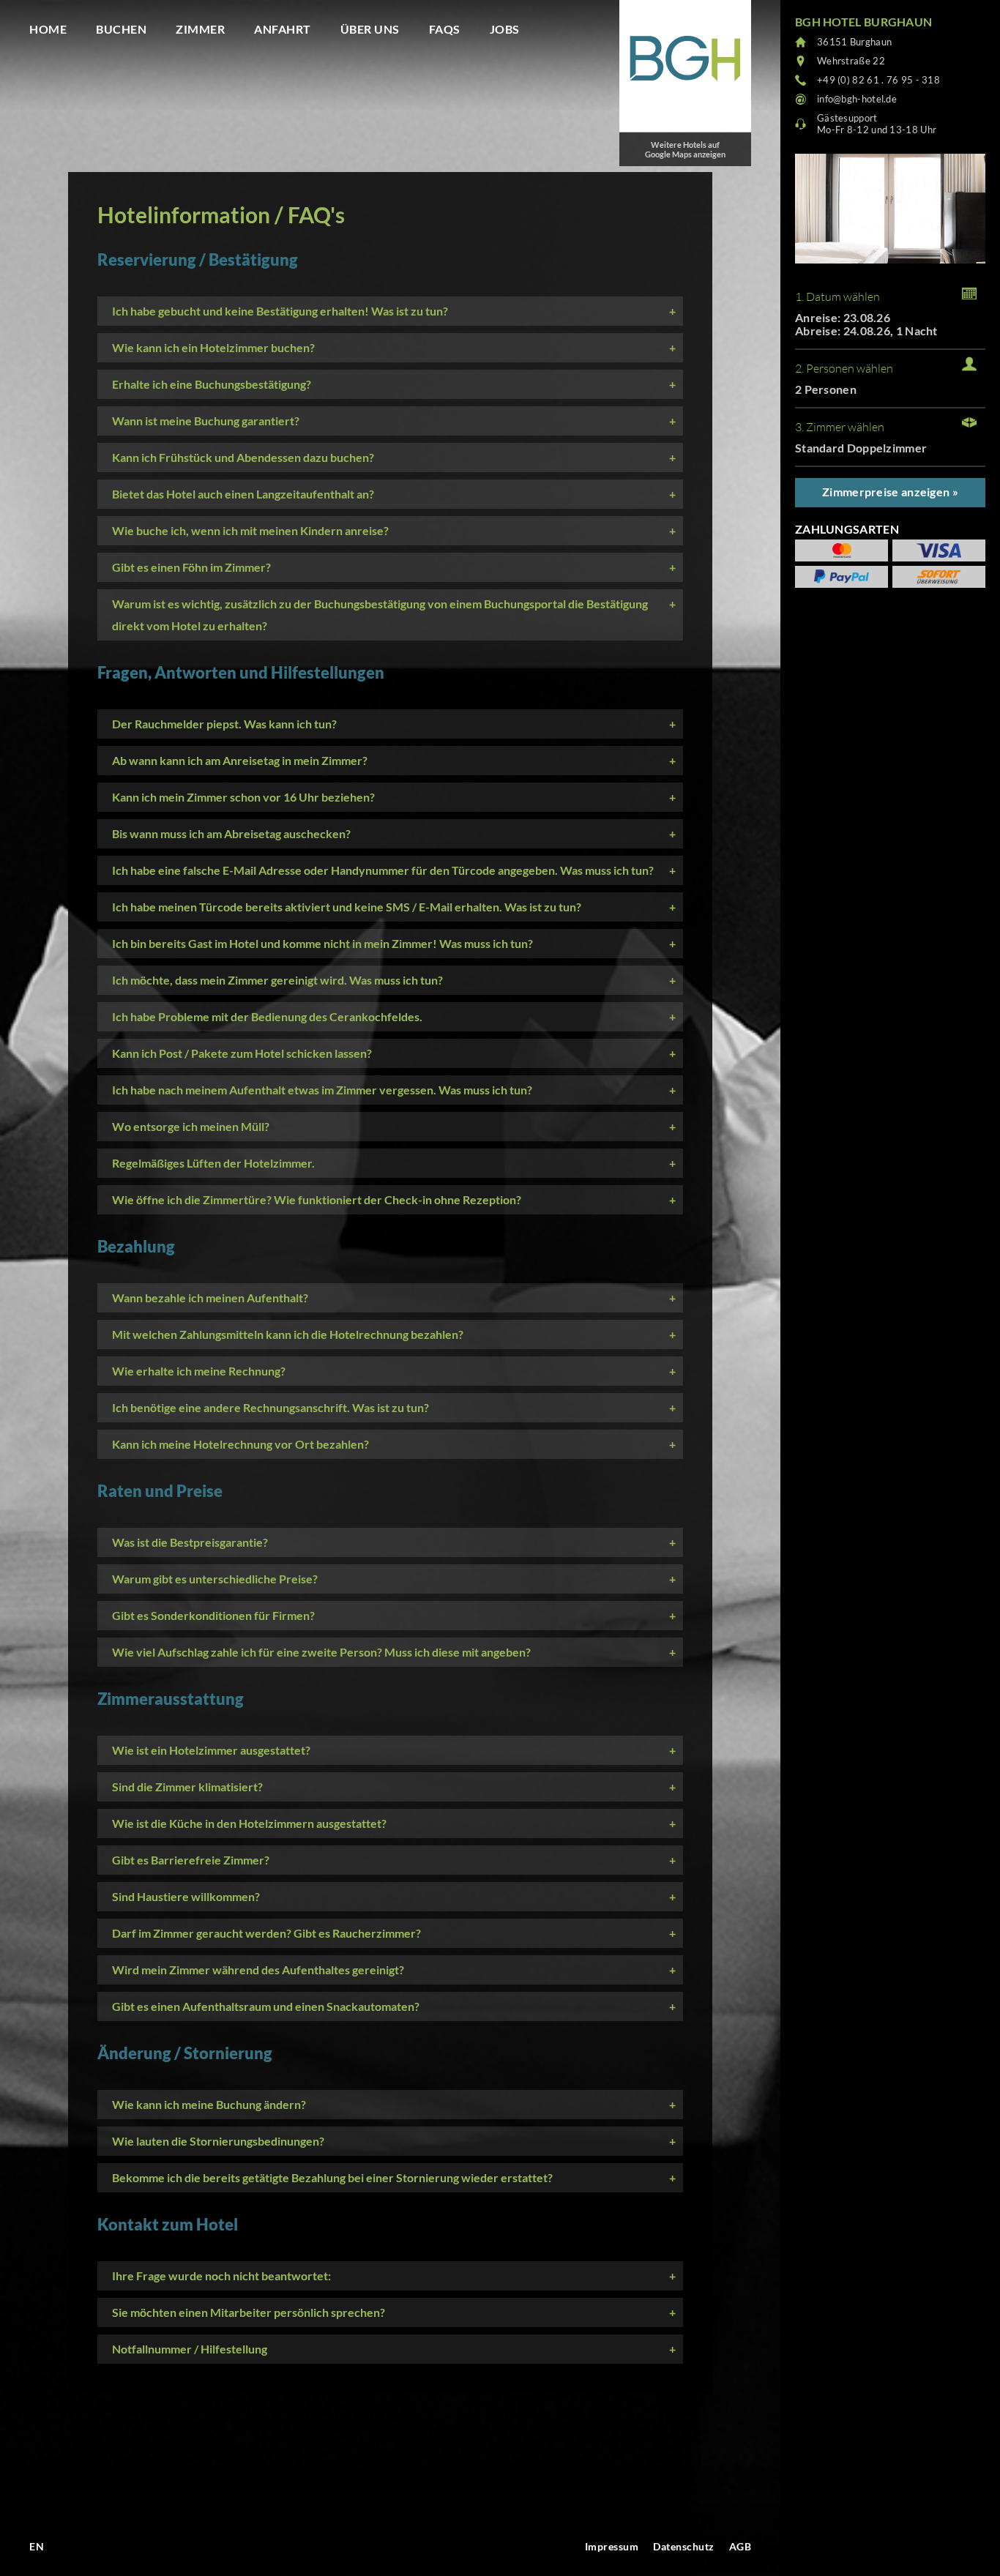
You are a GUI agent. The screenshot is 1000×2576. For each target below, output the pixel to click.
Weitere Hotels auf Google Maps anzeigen (685, 149)
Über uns (370, 29)
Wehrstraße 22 (851, 61)
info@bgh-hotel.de (857, 99)
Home (48, 29)
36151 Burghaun (854, 42)
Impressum (612, 2546)
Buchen (121, 29)
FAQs (445, 29)
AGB (740, 2546)
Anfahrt (283, 29)
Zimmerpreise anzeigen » (890, 492)
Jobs (505, 29)
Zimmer (200, 29)
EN (37, 2546)
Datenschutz (684, 2546)
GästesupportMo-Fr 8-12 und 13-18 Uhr (877, 124)
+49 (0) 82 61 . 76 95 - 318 (878, 80)
